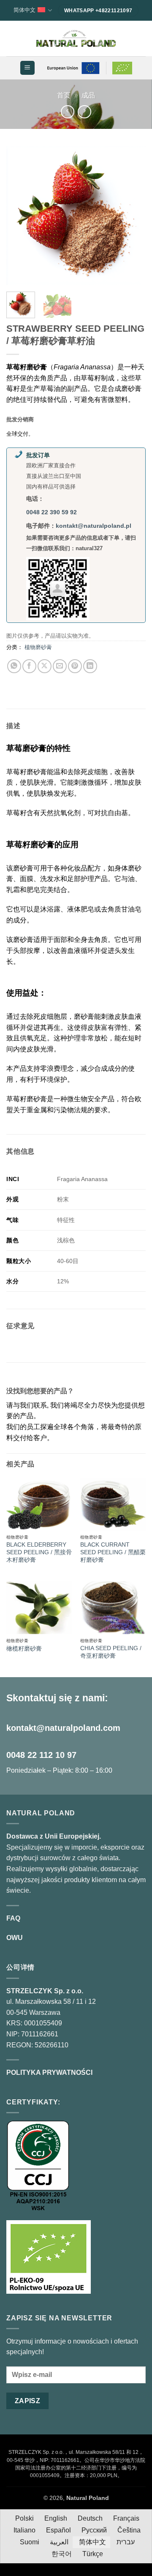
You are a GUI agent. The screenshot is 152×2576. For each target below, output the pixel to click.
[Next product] (67, 112)
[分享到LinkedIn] (90, 666)
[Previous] (20, 216)
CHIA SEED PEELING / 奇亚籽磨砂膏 (111, 1652)
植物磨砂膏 (38, 647)
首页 (64, 95)
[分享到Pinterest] (75, 666)
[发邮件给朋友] (60, 666)
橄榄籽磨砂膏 (24, 1649)
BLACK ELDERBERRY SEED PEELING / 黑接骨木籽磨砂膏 (39, 1552)
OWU (15, 1938)
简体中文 (24, 10)
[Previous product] (84, 112)
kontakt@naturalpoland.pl (94, 526)
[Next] (132, 216)
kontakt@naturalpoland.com (63, 1728)
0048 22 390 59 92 (52, 512)
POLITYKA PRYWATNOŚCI (49, 2073)
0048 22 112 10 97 (41, 1755)
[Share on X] (45, 666)
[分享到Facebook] (29, 666)
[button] (27, 68)
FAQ (13, 1918)
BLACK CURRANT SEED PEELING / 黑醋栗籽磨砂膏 (113, 1552)
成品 (88, 95)
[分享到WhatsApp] (14, 666)
